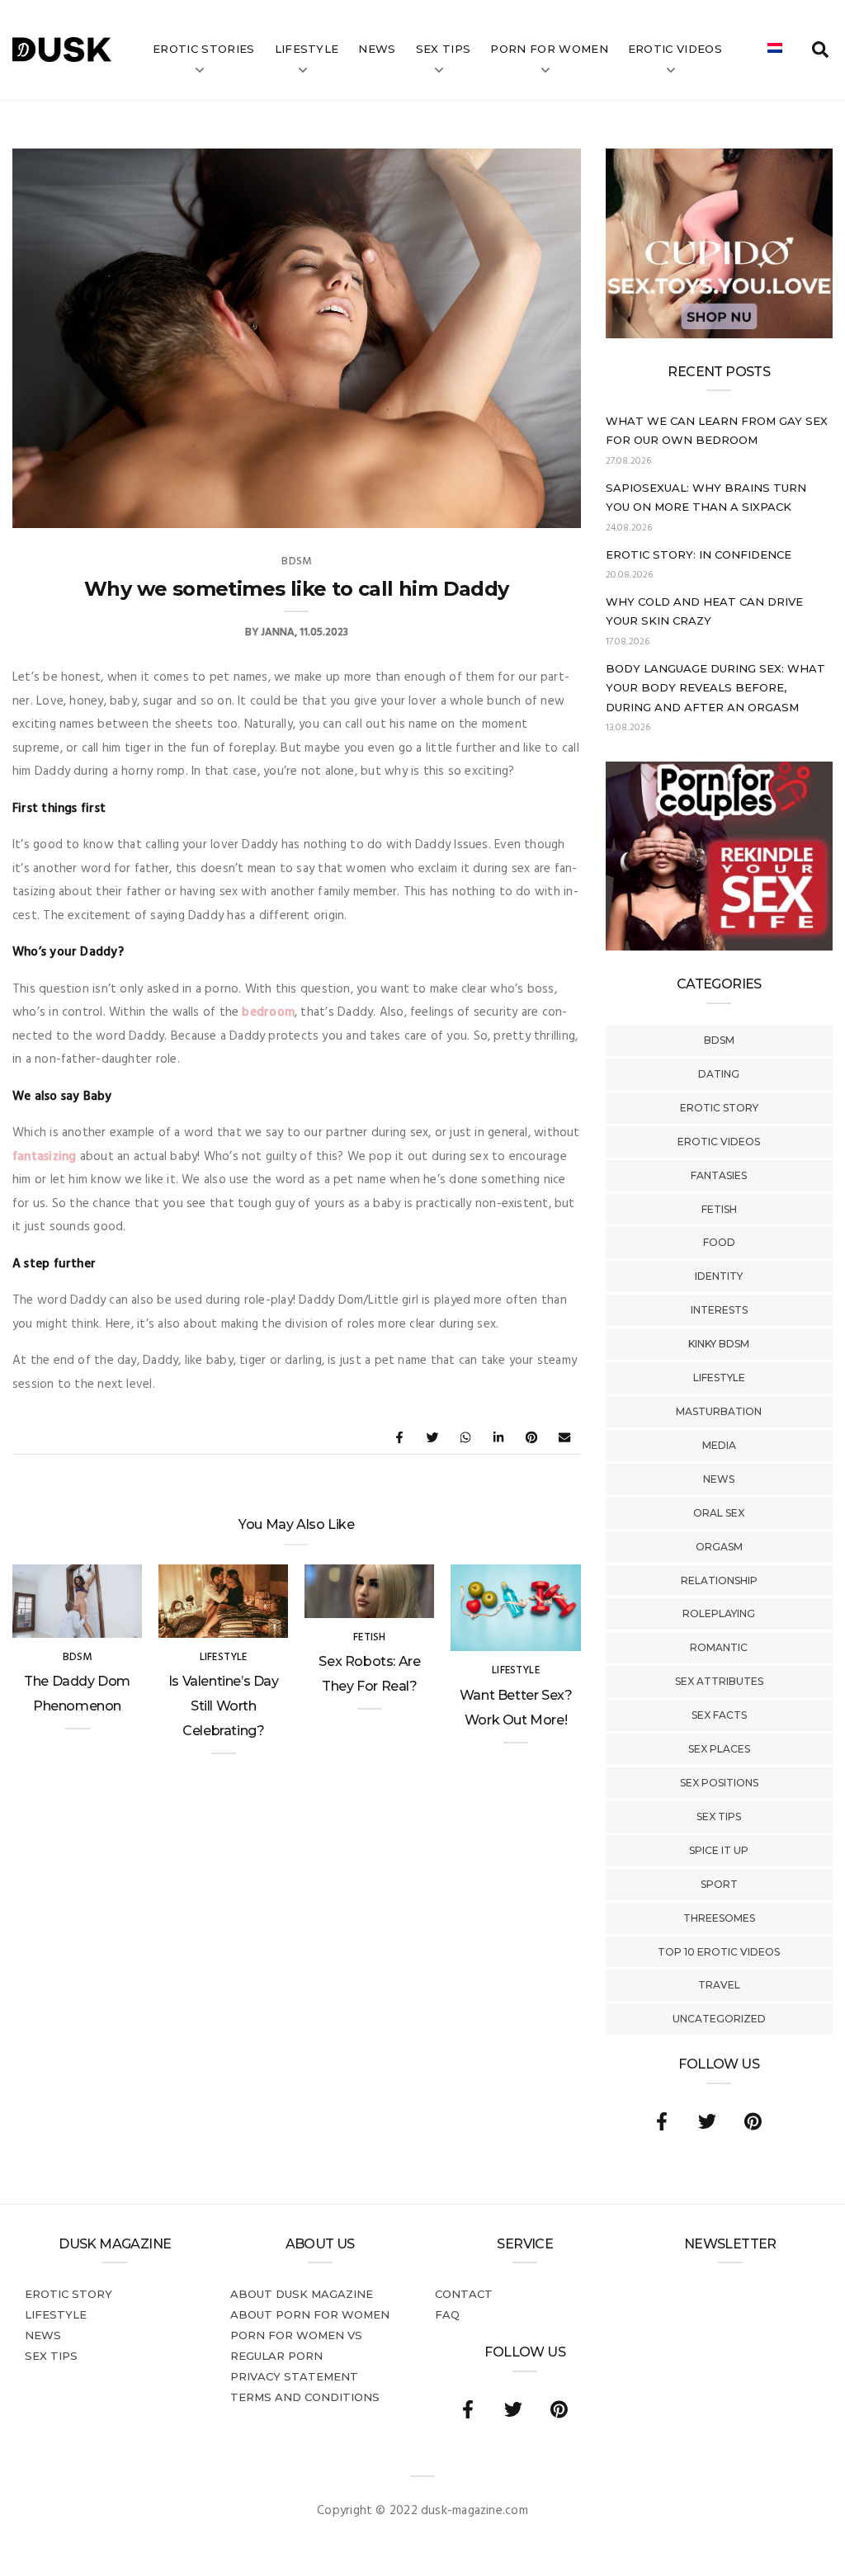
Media (719, 1445)
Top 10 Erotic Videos (719, 1952)
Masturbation (719, 1411)
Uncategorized (719, 2019)
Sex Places (719, 1749)
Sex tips (444, 49)
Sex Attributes (719, 1681)
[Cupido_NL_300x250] (719, 335)
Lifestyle (307, 49)
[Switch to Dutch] (775, 50)
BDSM (719, 1040)
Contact (464, 2294)
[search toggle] (820, 50)
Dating (719, 1074)
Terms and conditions (305, 2397)
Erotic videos (675, 49)
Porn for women (549, 49)
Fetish (719, 1209)
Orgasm (719, 1547)
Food (719, 1242)
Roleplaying (719, 1614)
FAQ (447, 2314)
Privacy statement (294, 2376)
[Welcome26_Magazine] (719, 947)
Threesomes (719, 1918)
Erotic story (719, 1108)
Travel (719, 1985)
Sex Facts (719, 1715)
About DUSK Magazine (302, 2294)
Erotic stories (204, 49)
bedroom (268, 1012)
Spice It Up (719, 1850)
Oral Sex (719, 1513)
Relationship (719, 1581)
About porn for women (310, 2314)
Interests (719, 1310)
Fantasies (719, 1175)
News (377, 49)
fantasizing (44, 1157)
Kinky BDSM (719, 1344)
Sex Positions (719, 1783)
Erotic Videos (719, 1142)
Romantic (719, 1647)
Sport (719, 1884)
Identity (719, 1276)
